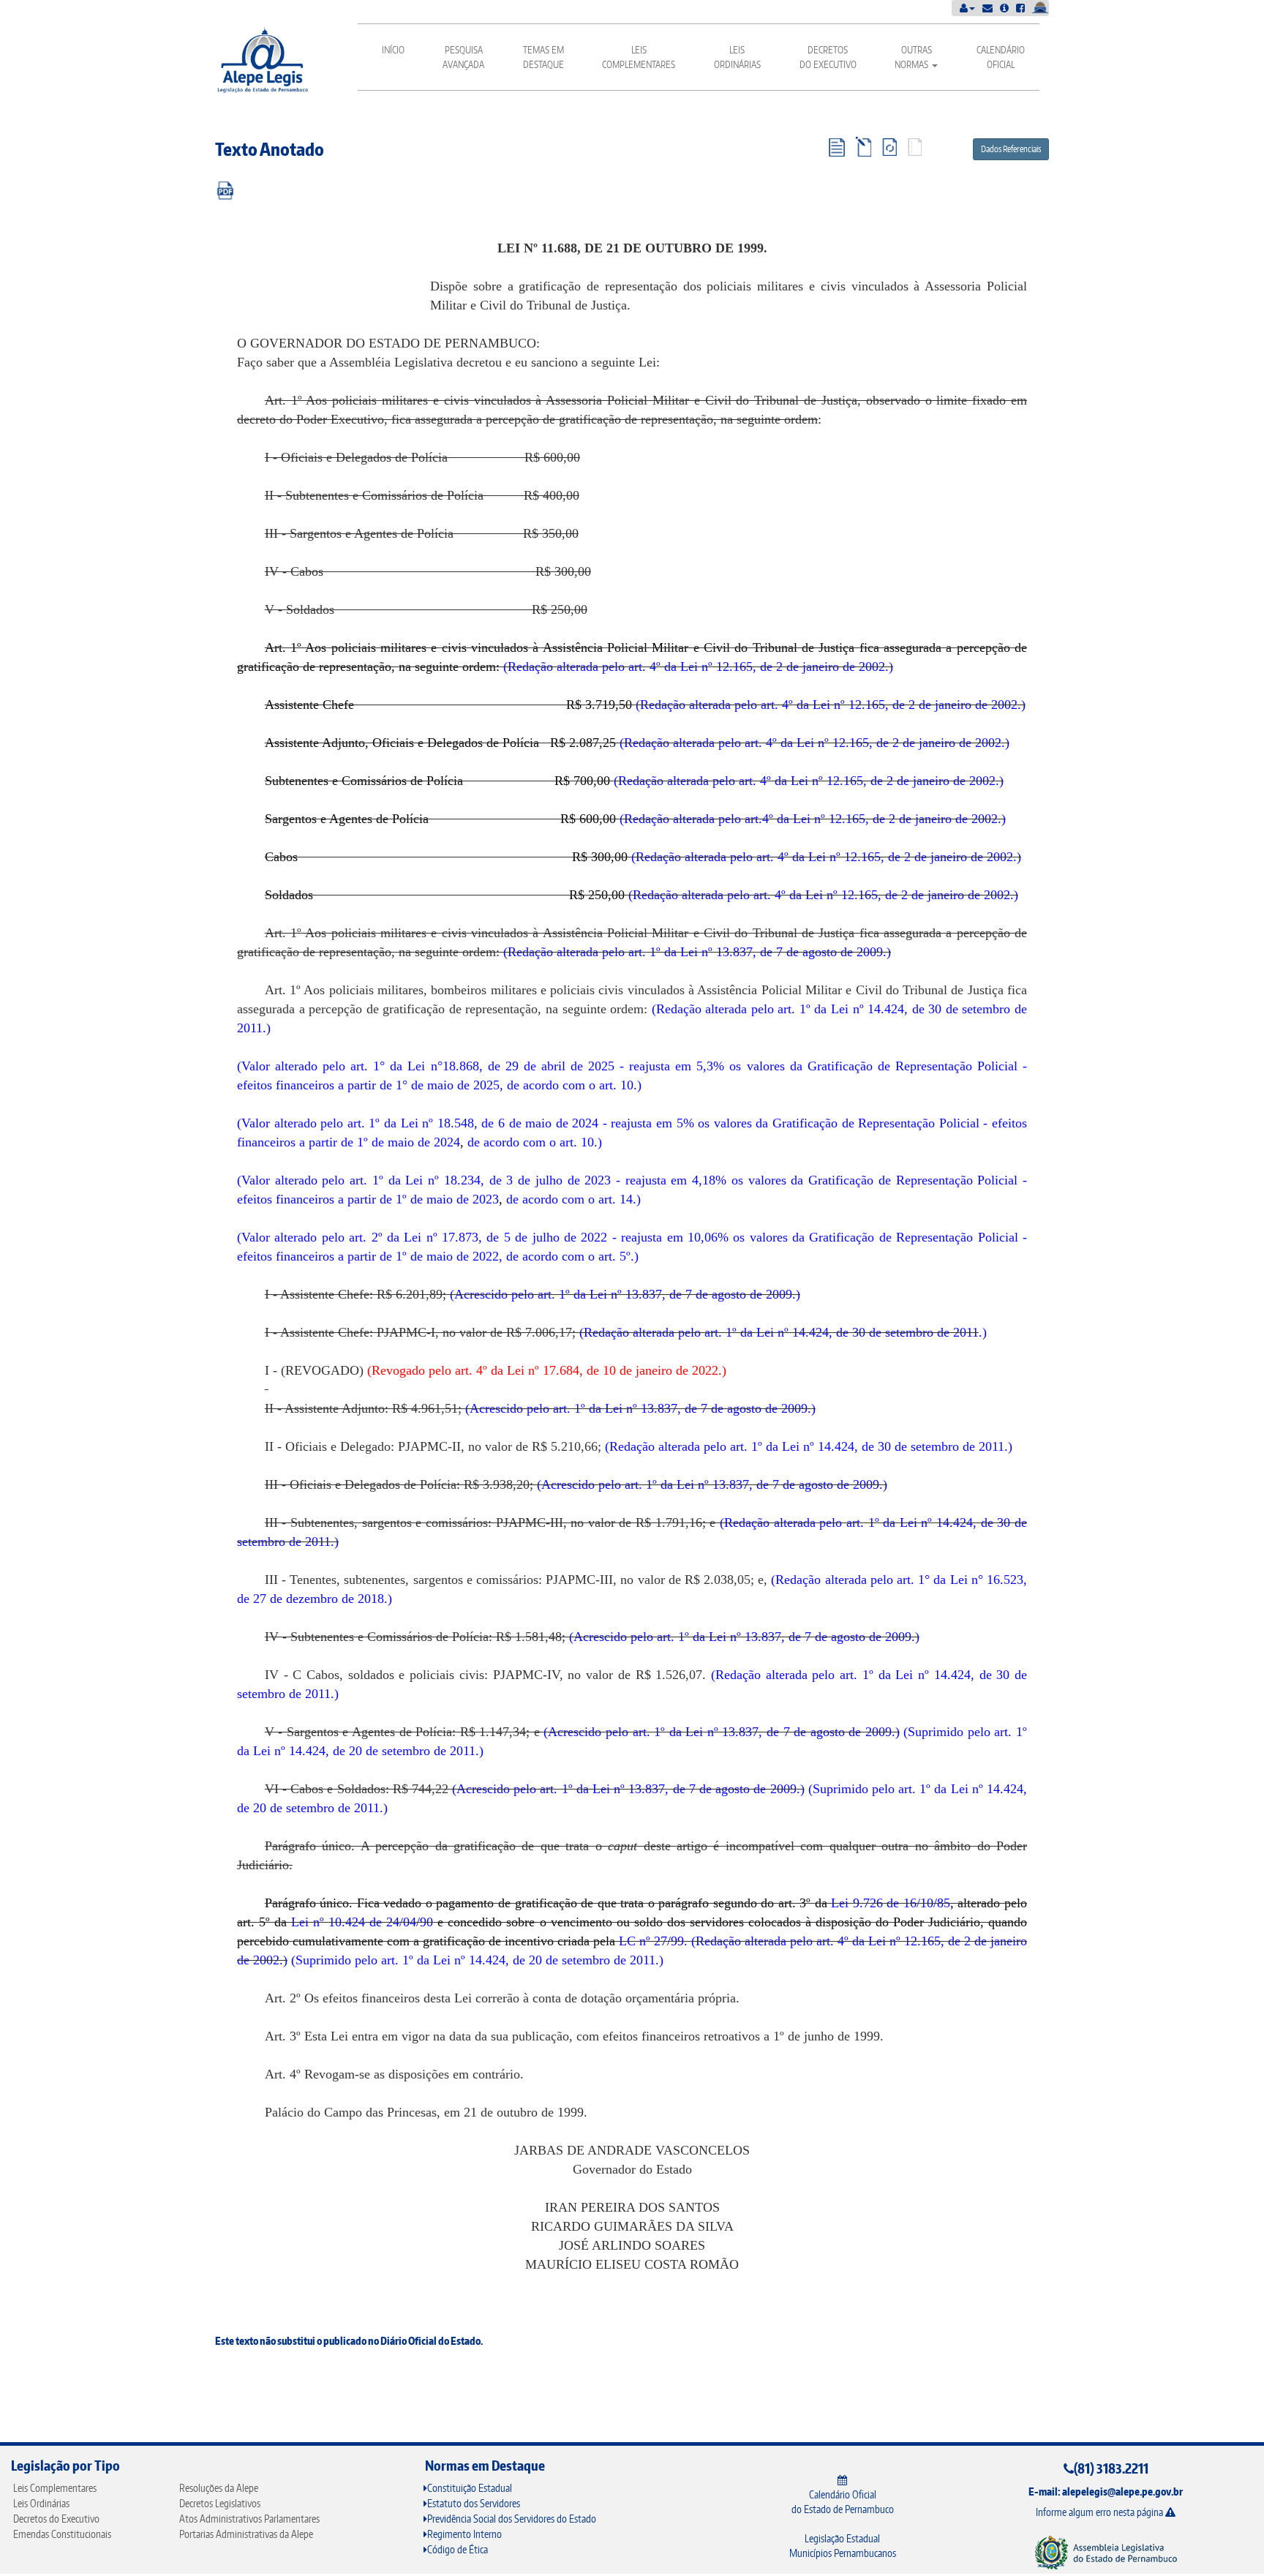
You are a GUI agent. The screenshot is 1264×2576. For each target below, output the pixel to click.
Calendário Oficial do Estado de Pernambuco (843, 2502)
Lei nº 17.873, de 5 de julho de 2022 (505, 1237)
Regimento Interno (464, 2534)
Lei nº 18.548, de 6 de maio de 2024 (500, 1123)
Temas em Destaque (543, 57)
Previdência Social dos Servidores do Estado (512, 2519)
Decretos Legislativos (220, 2503)
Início (393, 50)
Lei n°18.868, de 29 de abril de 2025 (511, 1066)
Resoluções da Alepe (219, 2488)
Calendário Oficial (1001, 57)
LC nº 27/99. (653, 1941)
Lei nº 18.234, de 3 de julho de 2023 (508, 1180)
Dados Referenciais (1011, 149)
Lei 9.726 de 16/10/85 (891, 1903)
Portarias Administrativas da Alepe (246, 2534)
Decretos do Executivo (828, 57)
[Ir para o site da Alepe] (1106, 2551)
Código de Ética (458, 2549)
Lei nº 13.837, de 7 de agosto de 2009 (782, 952)
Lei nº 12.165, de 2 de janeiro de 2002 (783, 666)
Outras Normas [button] (913, 57)
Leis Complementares (639, 57)
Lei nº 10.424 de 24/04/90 (362, 1922)
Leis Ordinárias (737, 57)
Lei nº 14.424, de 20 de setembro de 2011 (364, 1751)
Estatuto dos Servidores (474, 2503)
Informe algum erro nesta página (1101, 2512)
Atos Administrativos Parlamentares (249, 2519)
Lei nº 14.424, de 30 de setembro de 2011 (868, 1332)
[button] (967, 8)
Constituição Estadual (470, 2488)
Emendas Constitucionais (62, 2534)
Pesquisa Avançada (463, 57)
